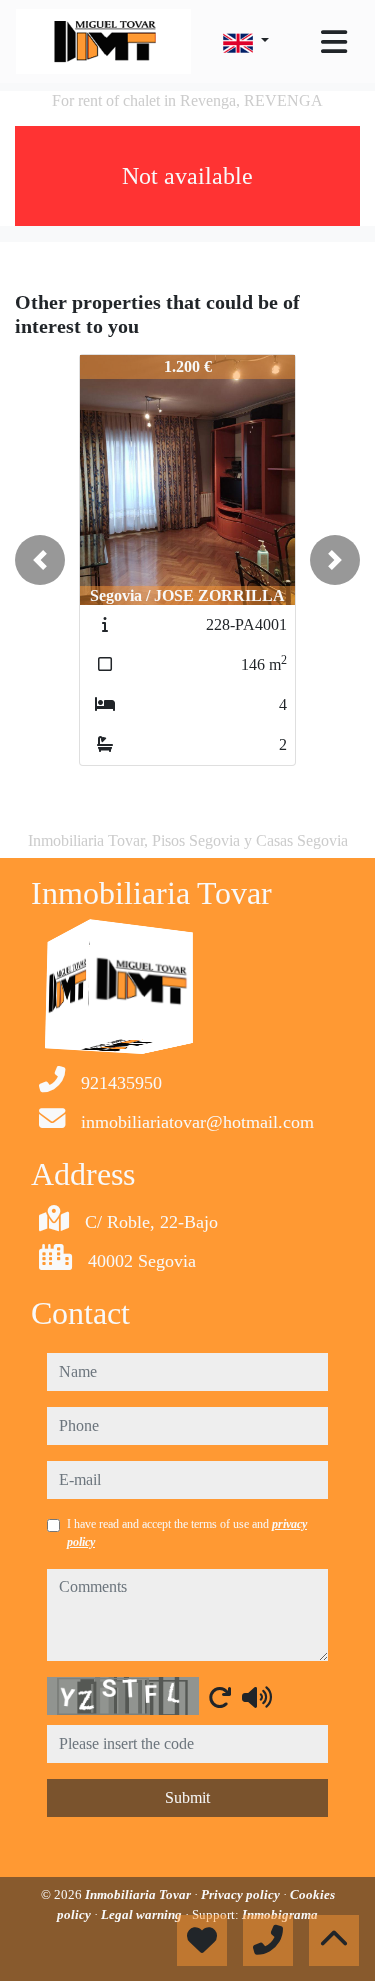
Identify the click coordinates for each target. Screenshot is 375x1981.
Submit (187, 1797)
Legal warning (143, 1914)
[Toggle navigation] (334, 42)
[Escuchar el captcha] (257, 1697)
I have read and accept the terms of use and (187, 1533)
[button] (40, 560)
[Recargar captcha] (220, 1697)
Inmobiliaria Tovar (139, 1894)
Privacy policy (242, 1894)
